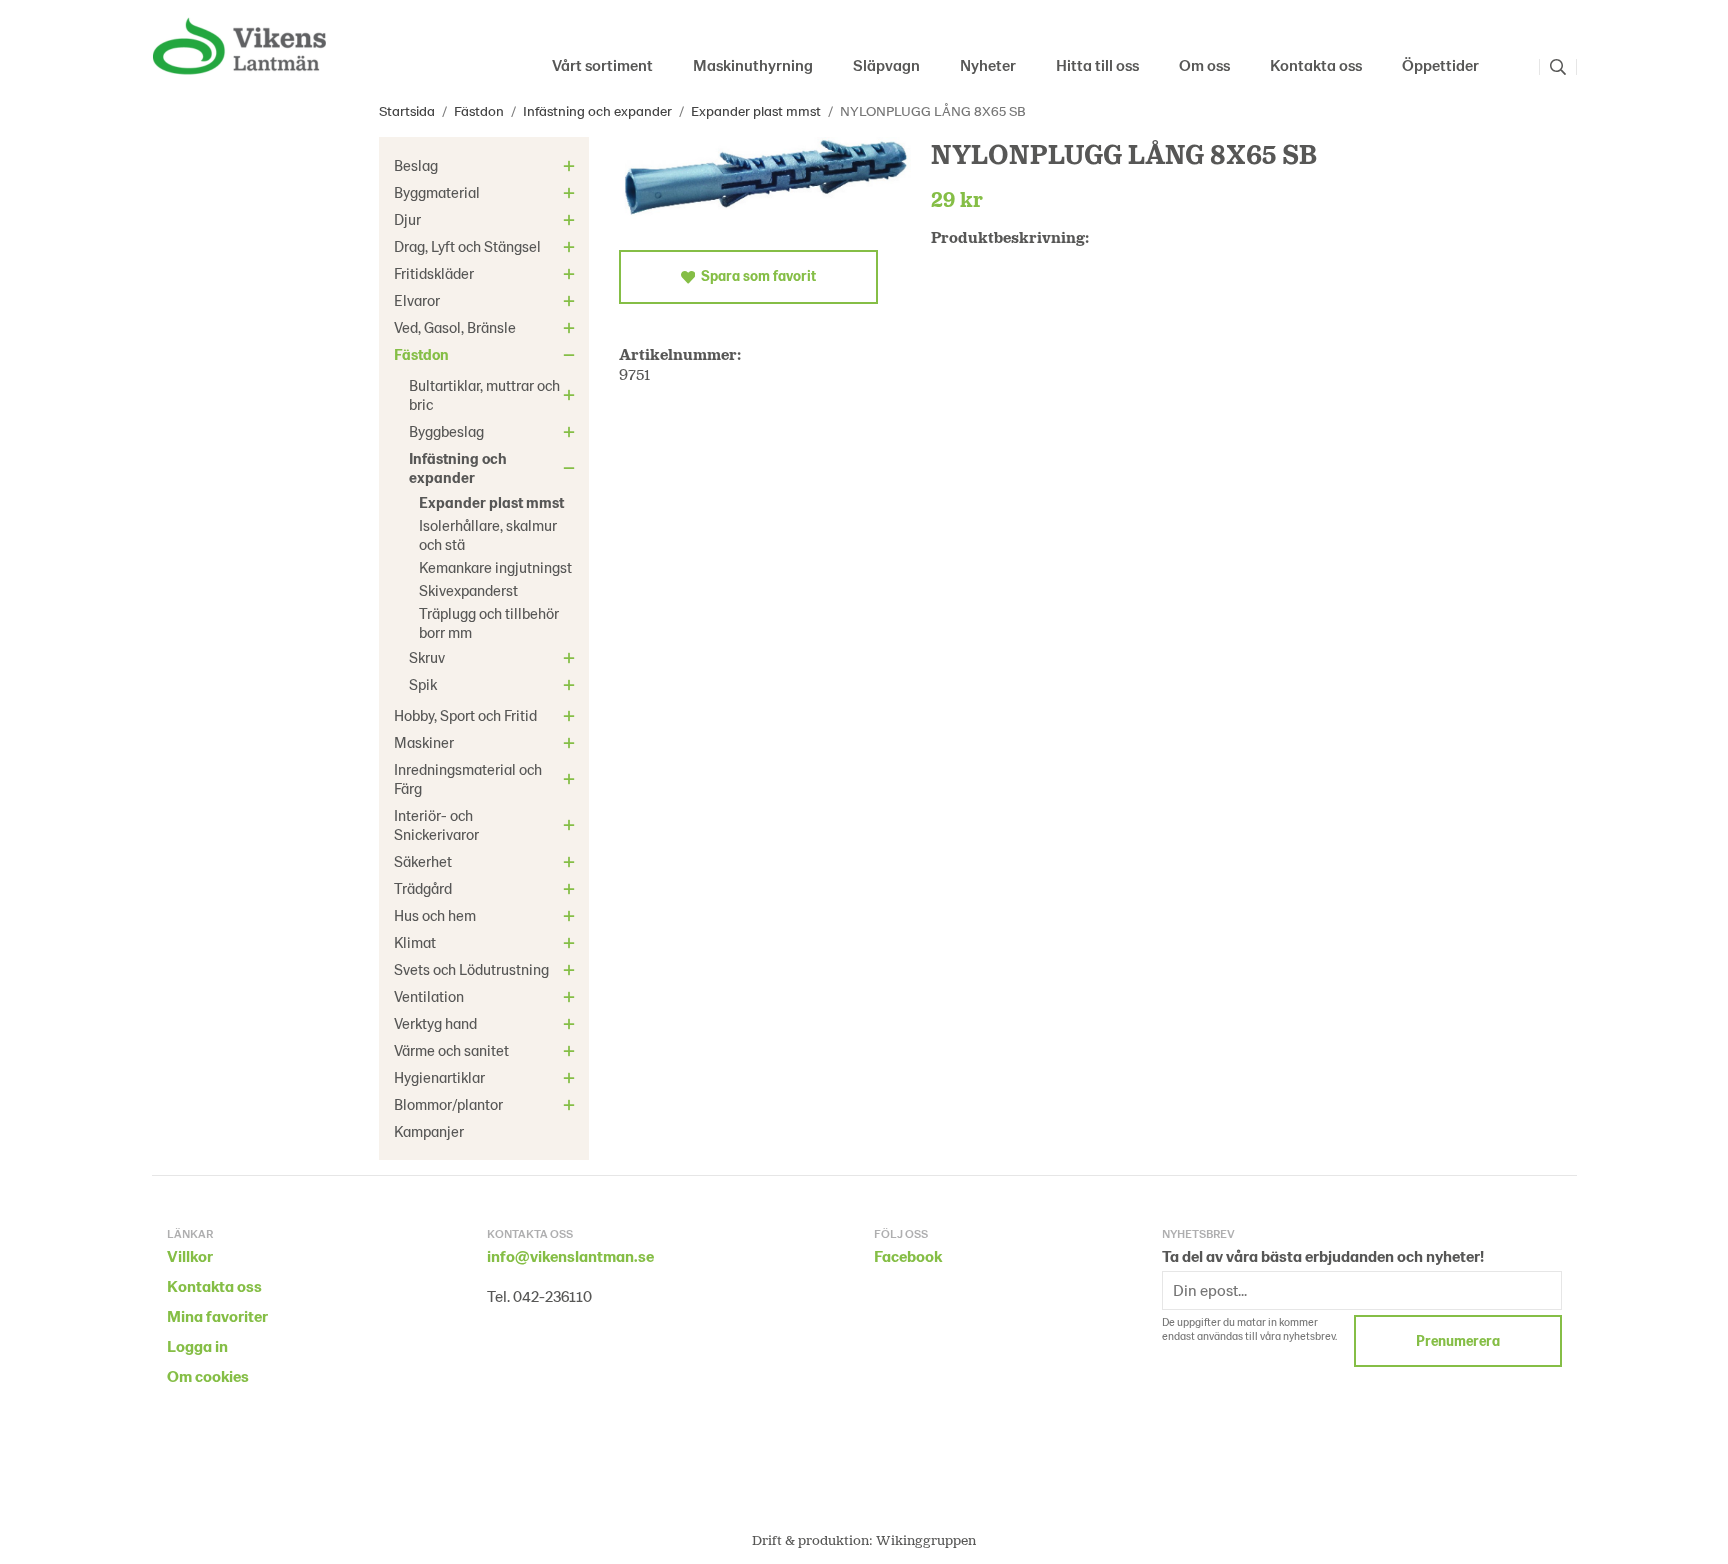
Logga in (197, 1345)
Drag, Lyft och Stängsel (467, 246)
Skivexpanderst (468, 590)
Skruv (427, 657)
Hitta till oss (1097, 64)
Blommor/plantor (448, 1104)
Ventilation (429, 996)
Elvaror (417, 300)
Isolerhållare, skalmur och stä (488, 534)
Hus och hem (435, 915)
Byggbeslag (446, 431)
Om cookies (208, 1375)
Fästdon (421, 354)
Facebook (908, 1255)
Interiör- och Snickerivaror (436, 824)
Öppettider (1440, 64)
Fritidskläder (434, 273)
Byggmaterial (437, 192)
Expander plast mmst (491, 502)
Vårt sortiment (602, 64)
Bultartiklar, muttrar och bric (484, 394)
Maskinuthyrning (753, 64)
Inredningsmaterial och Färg (468, 778)
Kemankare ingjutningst (495, 567)
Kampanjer (429, 1131)
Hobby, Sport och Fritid (465, 715)
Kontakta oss (1316, 64)
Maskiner (424, 742)
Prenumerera (1458, 1340)
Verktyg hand (435, 1023)
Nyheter (988, 64)
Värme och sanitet (451, 1050)
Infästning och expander (458, 467)
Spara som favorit (755, 275)
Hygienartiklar (439, 1077)
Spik (423, 684)
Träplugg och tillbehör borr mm (489, 622)
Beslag (416, 165)
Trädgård (423, 888)
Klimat (415, 942)
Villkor (190, 1255)
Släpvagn (886, 64)
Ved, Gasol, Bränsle (455, 327)
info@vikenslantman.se (570, 1255)
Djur (407, 219)
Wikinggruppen (926, 1539)
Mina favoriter (217, 1315)
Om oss (1204, 64)
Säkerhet (423, 861)
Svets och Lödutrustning (471, 969)
